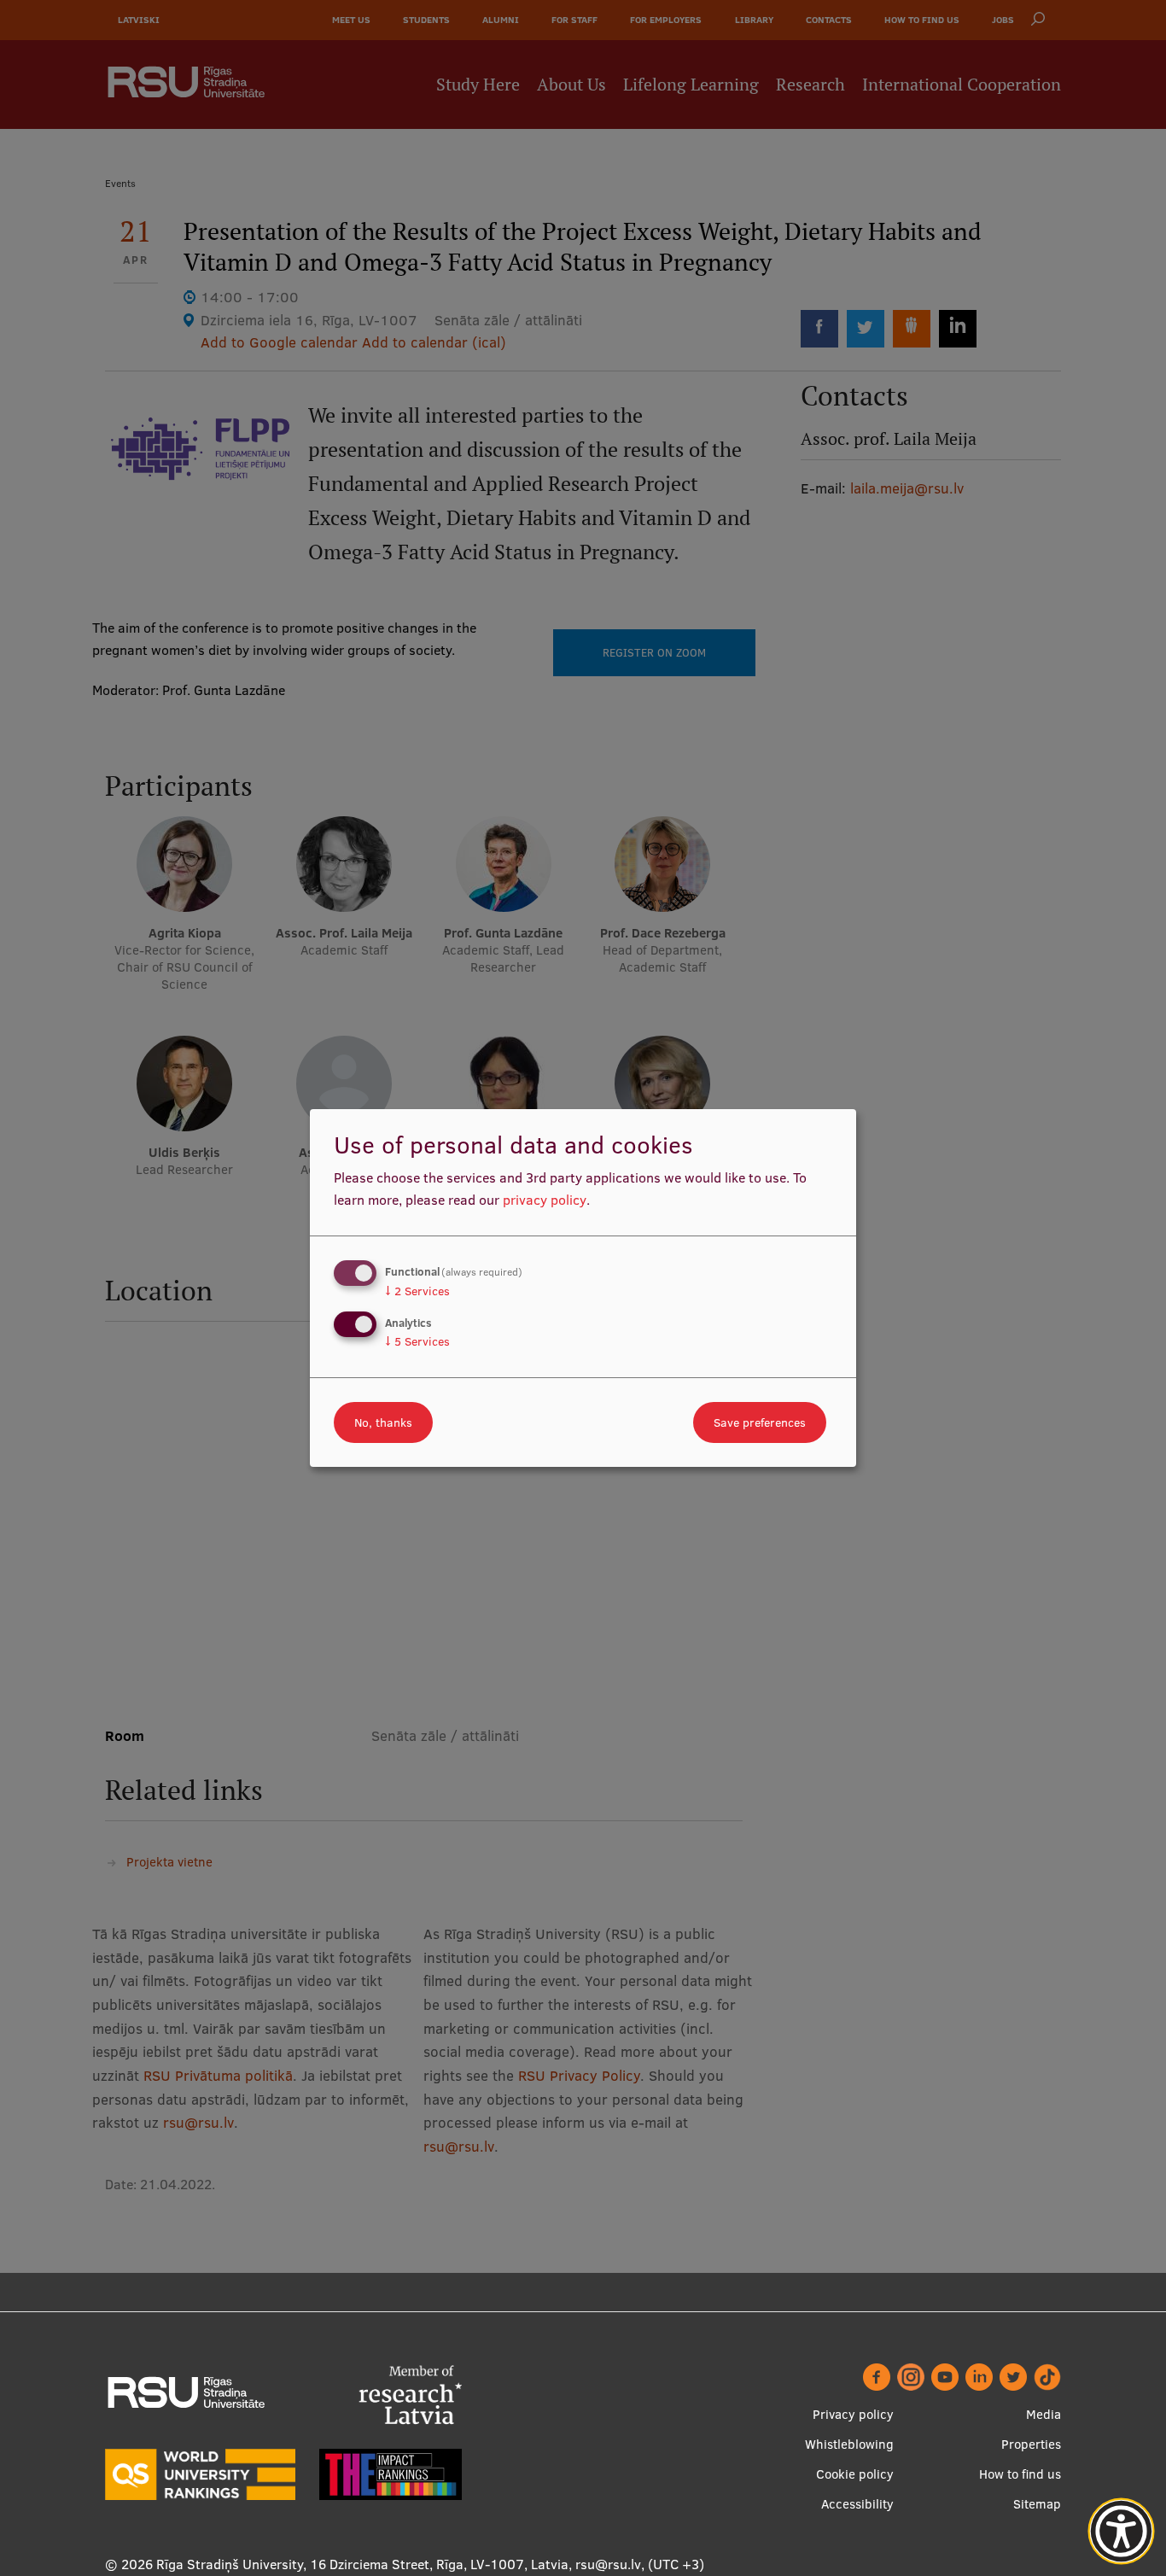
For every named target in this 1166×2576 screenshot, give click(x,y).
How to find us (1020, 2474)
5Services (417, 1341)
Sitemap (1037, 2504)
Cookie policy (855, 2474)
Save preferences (760, 1422)
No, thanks (383, 1422)
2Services (417, 1291)
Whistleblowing (849, 2444)
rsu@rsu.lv (608, 2564)
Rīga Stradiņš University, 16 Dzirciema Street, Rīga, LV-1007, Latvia (362, 2564)
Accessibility (857, 2504)
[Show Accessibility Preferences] (1122, 2532)
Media (1044, 2414)
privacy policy (545, 1200)
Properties (1031, 2444)
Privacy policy (853, 2414)
